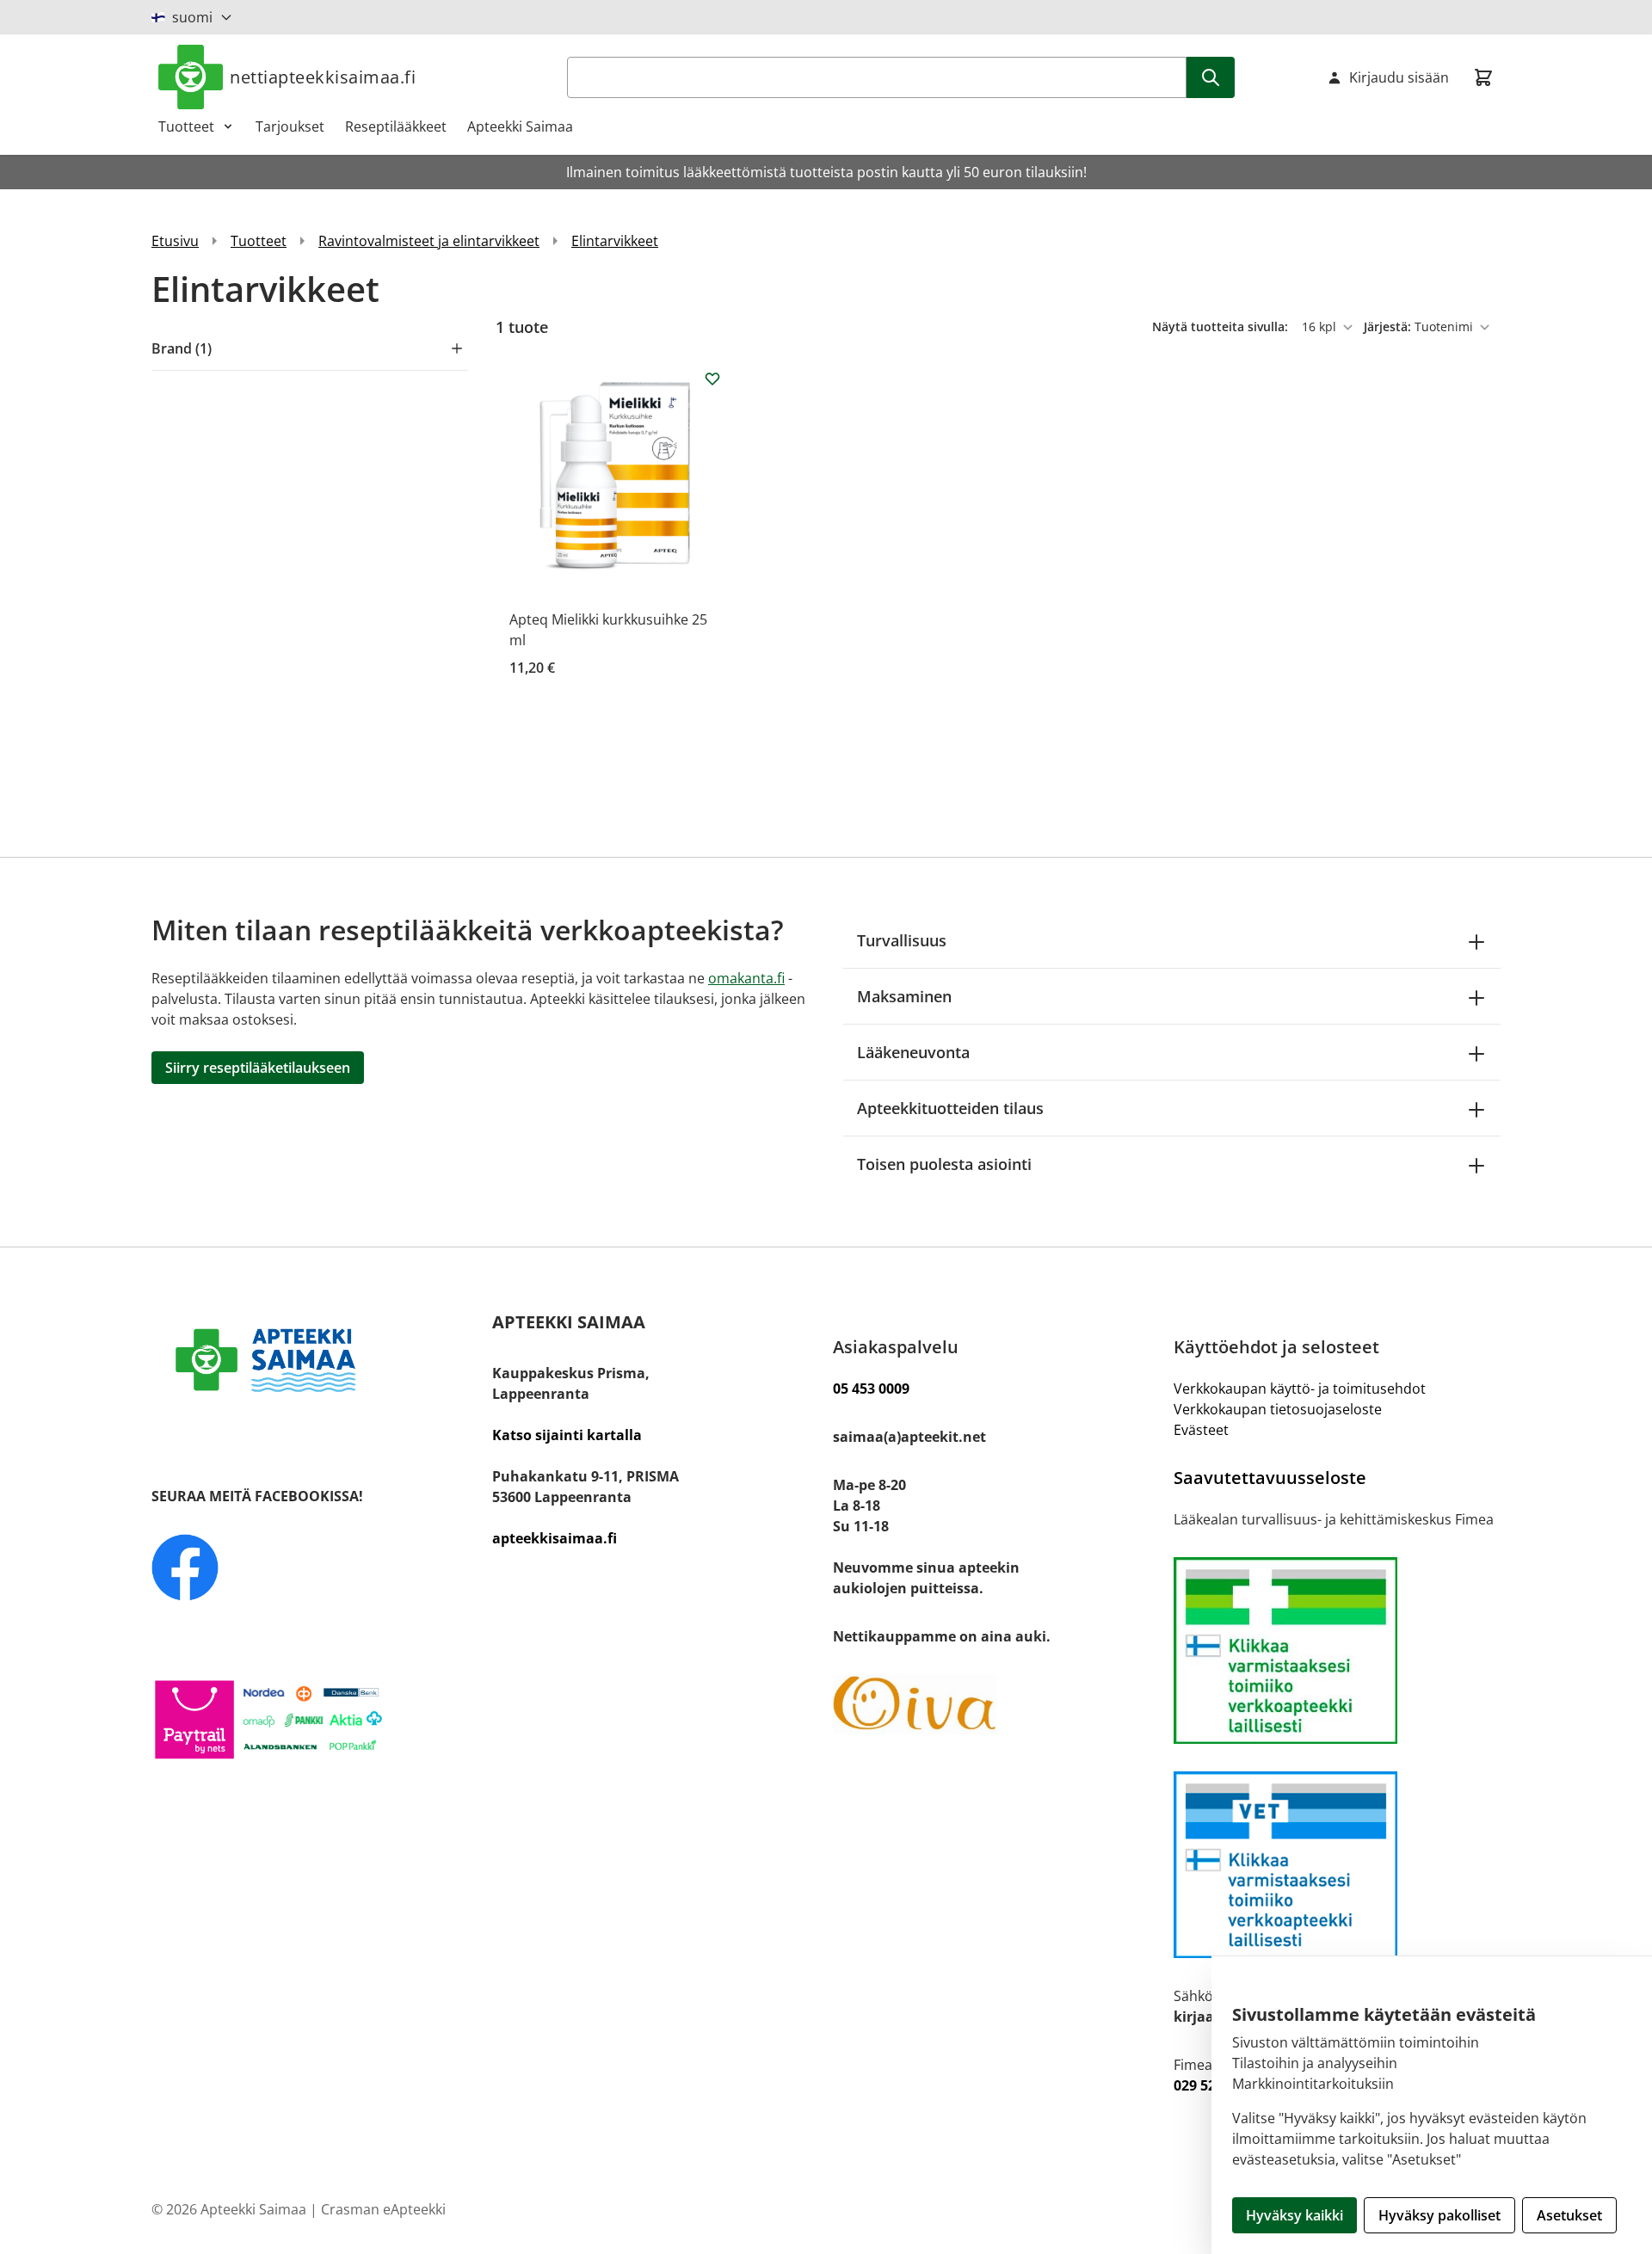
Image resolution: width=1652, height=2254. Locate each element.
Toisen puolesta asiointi (944, 1164)
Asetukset (1569, 2215)
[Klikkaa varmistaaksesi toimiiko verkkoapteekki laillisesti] (1337, 1865)
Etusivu (175, 241)
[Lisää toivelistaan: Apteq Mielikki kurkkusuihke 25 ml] (712, 379)
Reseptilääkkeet (396, 126)
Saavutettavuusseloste (1270, 1478)
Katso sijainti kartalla (567, 1435)
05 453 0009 (871, 1389)
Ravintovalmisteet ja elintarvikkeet (429, 241)
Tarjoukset (290, 126)
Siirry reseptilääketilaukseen (258, 1068)
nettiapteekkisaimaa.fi (323, 77)
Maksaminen (904, 996)
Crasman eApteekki (383, 2209)
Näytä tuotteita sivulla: (1222, 326)
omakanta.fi (746, 978)
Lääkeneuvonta (913, 1052)
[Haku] (1211, 77)
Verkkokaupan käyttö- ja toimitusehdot (1300, 1389)
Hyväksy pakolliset (1439, 2215)
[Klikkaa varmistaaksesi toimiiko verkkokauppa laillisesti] (1337, 1650)
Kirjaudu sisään (1399, 77)
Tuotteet (186, 126)
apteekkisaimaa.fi (555, 1538)
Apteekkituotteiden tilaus (950, 1108)
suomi (192, 17)
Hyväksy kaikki (1294, 2215)
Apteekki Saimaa (520, 126)
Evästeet (1201, 1430)
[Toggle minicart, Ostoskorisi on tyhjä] (1483, 77)
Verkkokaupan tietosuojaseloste (1278, 1409)
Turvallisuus (902, 940)
